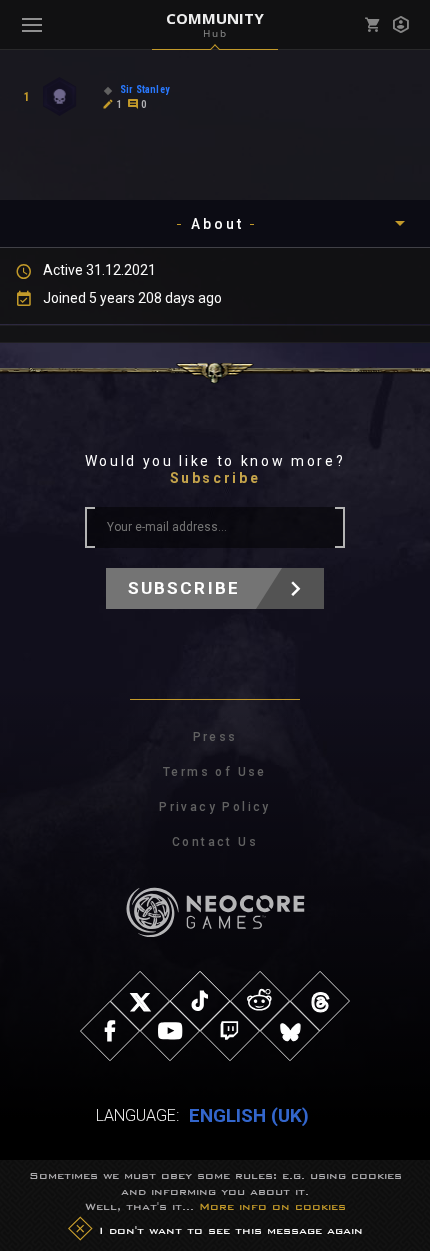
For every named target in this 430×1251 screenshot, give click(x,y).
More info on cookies (272, 1206)
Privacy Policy (215, 807)
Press (215, 737)
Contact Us (215, 842)
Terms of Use (215, 772)
